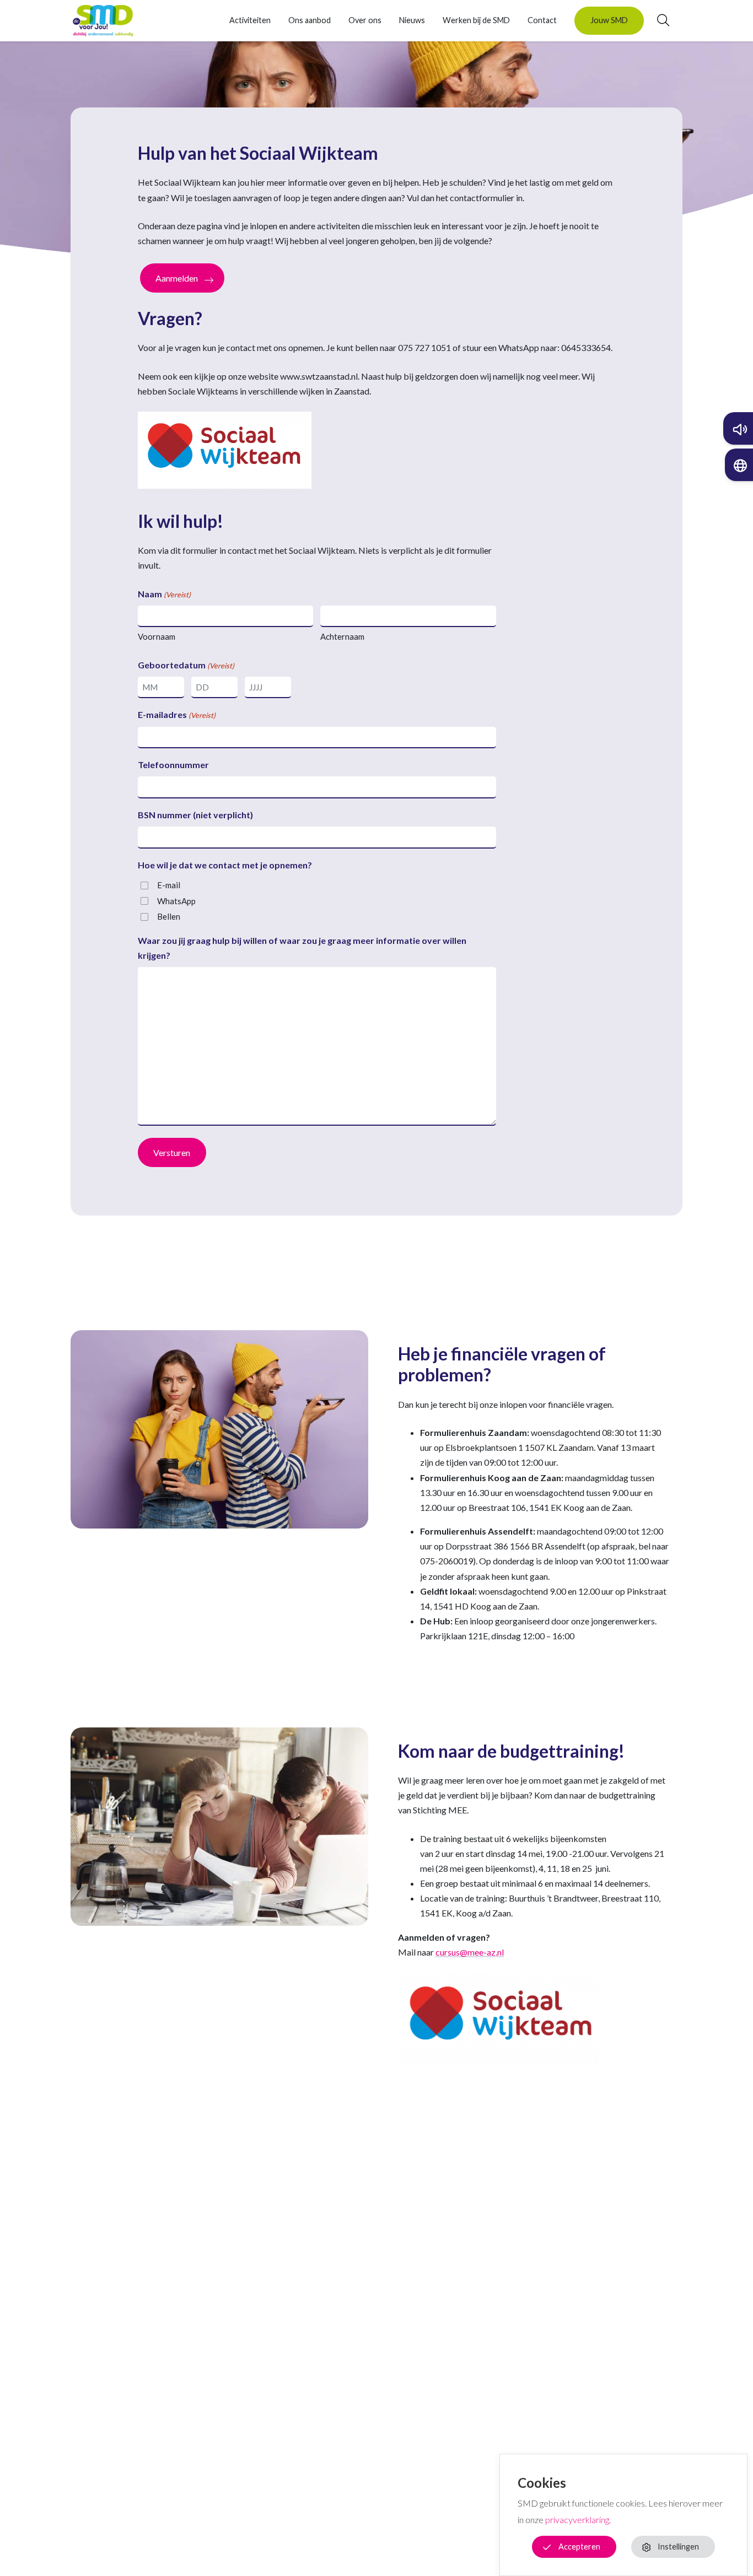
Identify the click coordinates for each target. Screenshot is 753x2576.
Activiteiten (250, 20)
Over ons (365, 20)
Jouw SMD (609, 20)
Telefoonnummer (173, 765)
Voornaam (157, 636)
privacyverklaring (577, 2520)
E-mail (169, 885)
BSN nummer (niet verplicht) (195, 815)
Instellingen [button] (678, 2547)
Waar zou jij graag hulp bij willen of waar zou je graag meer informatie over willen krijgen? (302, 948)
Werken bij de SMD (476, 20)
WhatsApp (176, 901)
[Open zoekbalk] (657, 20)
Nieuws (412, 20)
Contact (542, 20)
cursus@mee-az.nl (470, 1952)
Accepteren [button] (579, 2547)
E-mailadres (177, 714)
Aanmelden (177, 278)
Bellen (169, 916)
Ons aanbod (310, 20)
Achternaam (342, 636)
